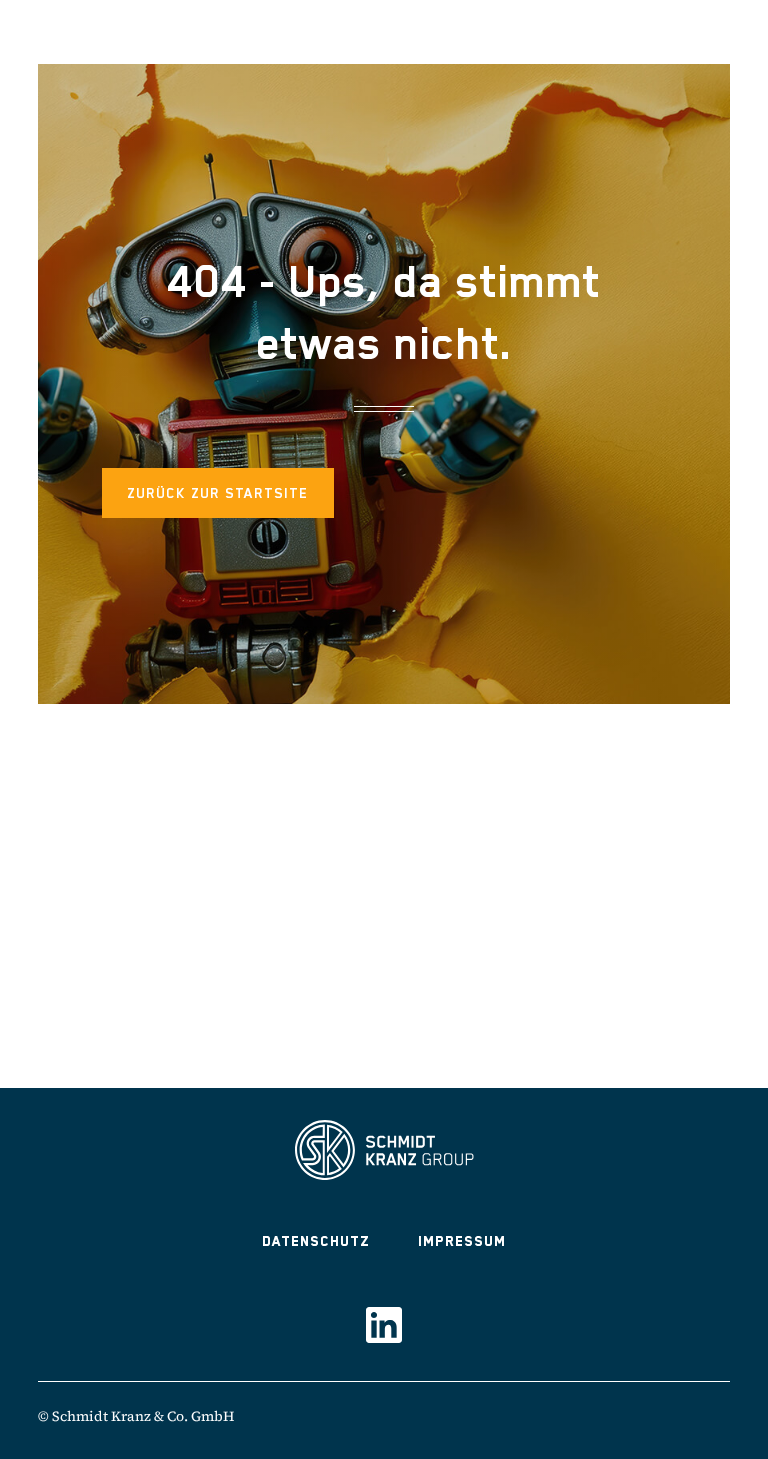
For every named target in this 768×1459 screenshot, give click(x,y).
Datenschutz (316, 1241)
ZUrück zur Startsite (218, 493)
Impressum (462, 1241)
